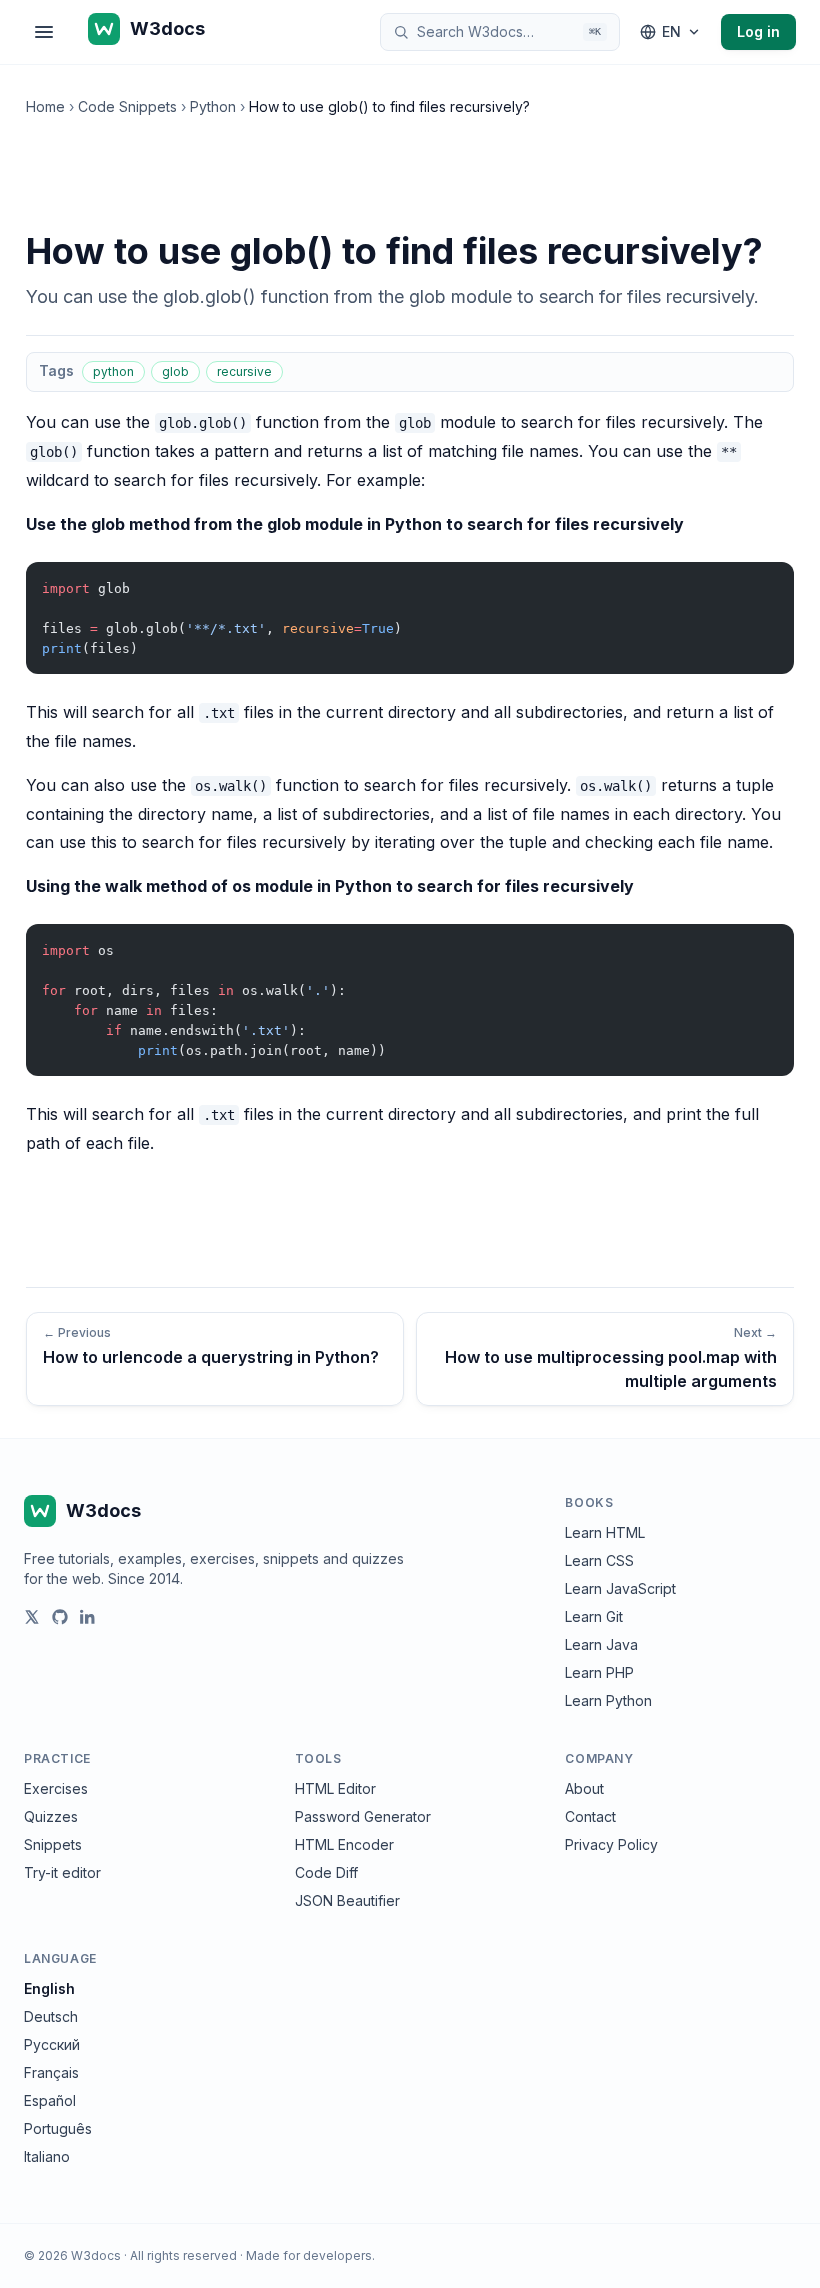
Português (58, 2128)
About (584, 1788)
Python (213, 106)
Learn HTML (605, 1532)
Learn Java (601, 1644)
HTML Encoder (344, 1844)
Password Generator (363, 1816)
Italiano (47, 2156)
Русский (52, 2044)
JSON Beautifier (347, 1900)
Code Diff (326, 1872)
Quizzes (51, 1816)
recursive (244, 371)
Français (51, 2072)
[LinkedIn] (88, 1617)
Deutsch (51, 2016)
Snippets (53, 1844)
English (49, 1988)
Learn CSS (599, 1560)
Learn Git (594, 1616)
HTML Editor (335, 1788)
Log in (758, 31)
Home (45, 106)
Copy (762, 581)
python (113, 371)
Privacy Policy (611, 1844)
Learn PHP (599, 1672)
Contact (590, 1816)
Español (50, 2100)
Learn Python (608, 1700)
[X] (32, 1617)
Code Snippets (127, 106)
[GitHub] (60, 1617)
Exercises (56, 1788)
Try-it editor (62, 1872)
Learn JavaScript (620, 1588)
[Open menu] (44, 32)
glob (175, 371)
